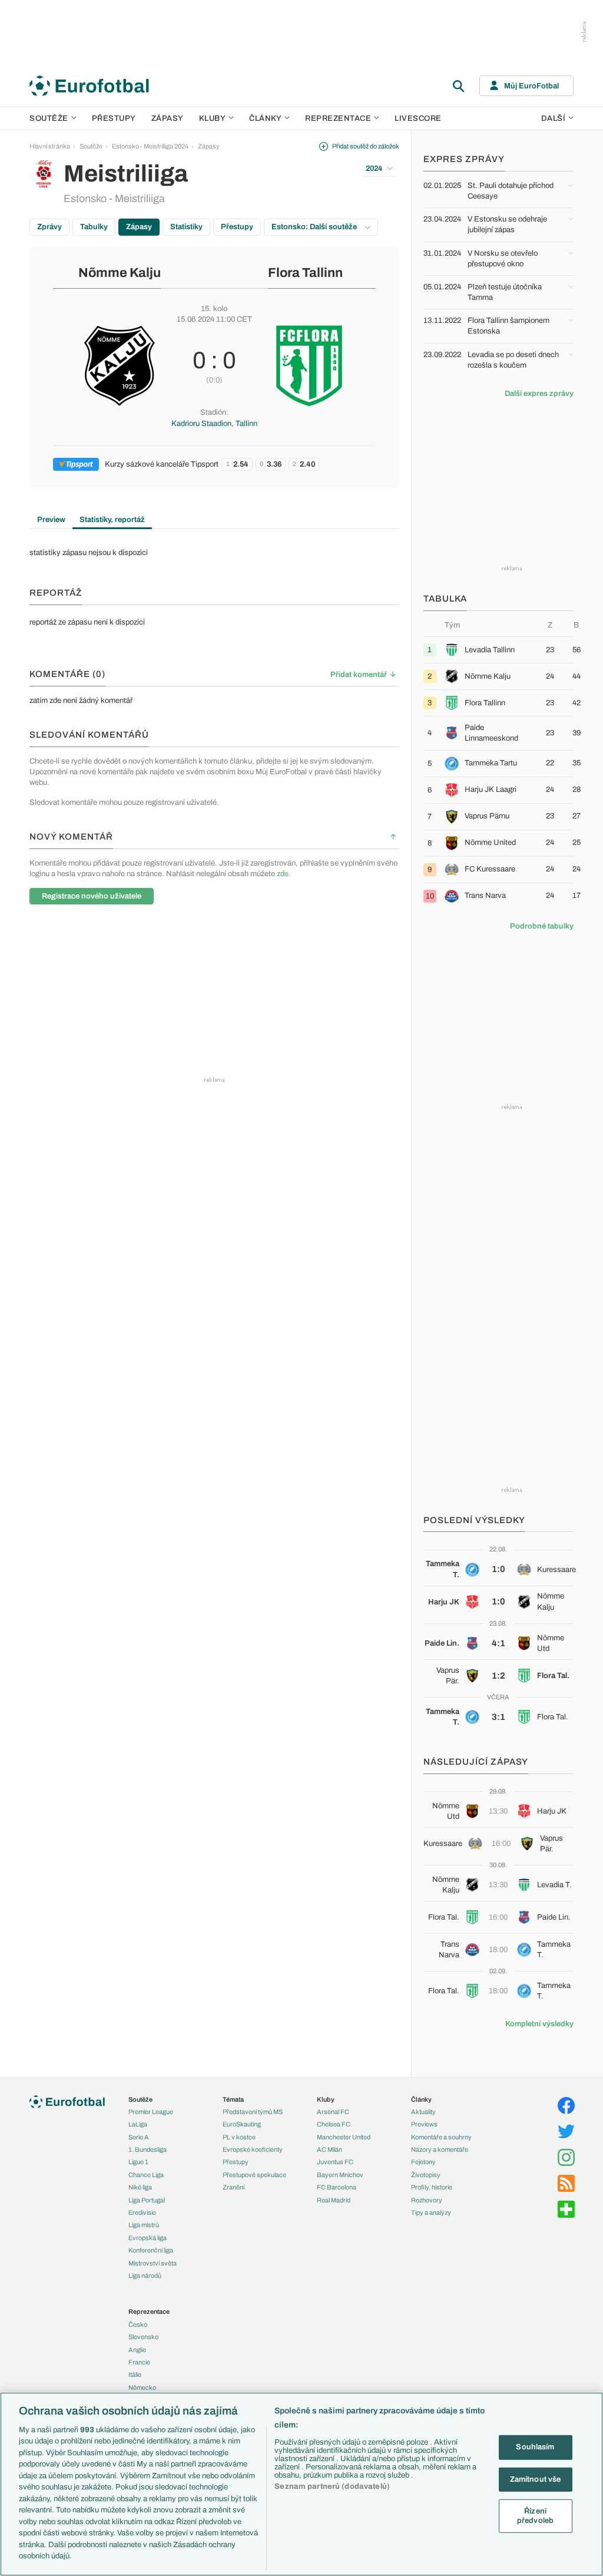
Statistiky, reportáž (112, 520)
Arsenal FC (333, 2112)
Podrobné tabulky (542, 926)
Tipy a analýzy (431, 2212)
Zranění (233, 2187)
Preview (51, 520)
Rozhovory (427, 2200)
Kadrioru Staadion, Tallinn (214, 424)
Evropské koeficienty (253, 2149)
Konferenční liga (151, 2250)
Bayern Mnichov (340, 2175)
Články (421, 2099)
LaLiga (138, 2124)
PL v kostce (239, 2137)
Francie (139, 2362)
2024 (374, 169)
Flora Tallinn (305, 273)
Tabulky (94, 227)
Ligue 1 (138, 2162)
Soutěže (49, 118)
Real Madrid (334, 2200)
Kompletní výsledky (539, 2024)
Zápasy (168, 118)
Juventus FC (335, 2162)
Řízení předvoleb (535, 2516)
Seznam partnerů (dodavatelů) (332, 2486)
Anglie (137, 2350)
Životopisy (426, 2175)
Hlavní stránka (50, 146)
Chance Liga (146, 2175)
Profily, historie (432, 2187)
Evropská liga (148, 2238)
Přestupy (114, 118)
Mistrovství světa (153, 2263)
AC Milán (329, 2149)
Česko (138, 2324)
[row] (498, 650)
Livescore (418, 118)
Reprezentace (338, 118)
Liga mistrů (144, 2225)
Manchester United (344, 2137)
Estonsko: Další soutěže (315, 227)
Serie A (139, 2137)
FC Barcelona (337, 2187)
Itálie (135, 2374)
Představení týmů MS (253, 2112)
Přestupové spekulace (254, 2175)
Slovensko (143, 2337)
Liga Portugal (147, 2200)
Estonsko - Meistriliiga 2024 (150, 146)
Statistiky (186, 227)
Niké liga (140, 2187)
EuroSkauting (242, 2124)
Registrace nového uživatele (92, 896)
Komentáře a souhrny (441, 2137)
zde (283, 874)
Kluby (213, 118)
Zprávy (49, 227)
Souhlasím (535, 2447)
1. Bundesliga (148, 2149)
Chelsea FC (334, 2124)
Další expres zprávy (539, 394)
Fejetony (423, 2162)
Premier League (151, 2112)
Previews (424, 2124)
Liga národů (145, 2276)
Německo (142, 2387)
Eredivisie (142, 2212)
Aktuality (423, 2112)
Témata (233, 2099)
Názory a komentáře (440, 2149)
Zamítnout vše (536, 2479)
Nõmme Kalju (120, 273)
